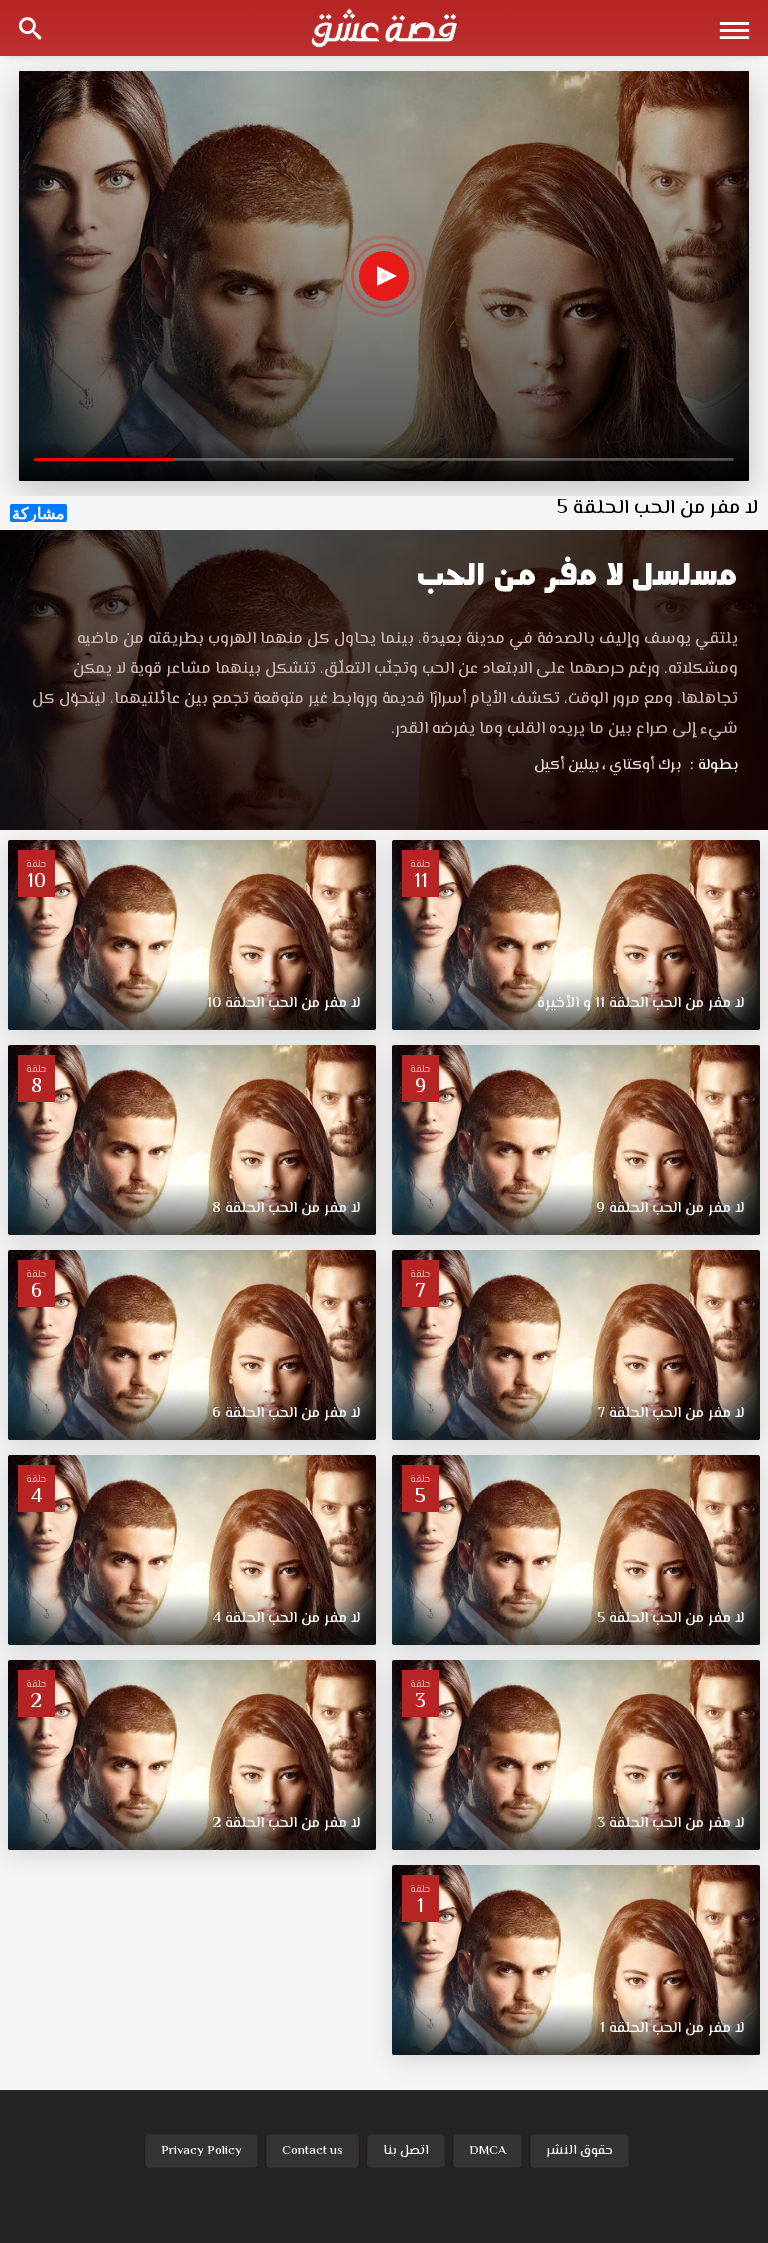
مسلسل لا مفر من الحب (577, 574)
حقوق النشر (579, 2151)
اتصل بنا (406, 2151)
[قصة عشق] (384, 28)
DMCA (487, 2151)
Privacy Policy (201, 2151)
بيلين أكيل (566, 765)
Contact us (312, 2151)
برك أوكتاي (641, 765)
